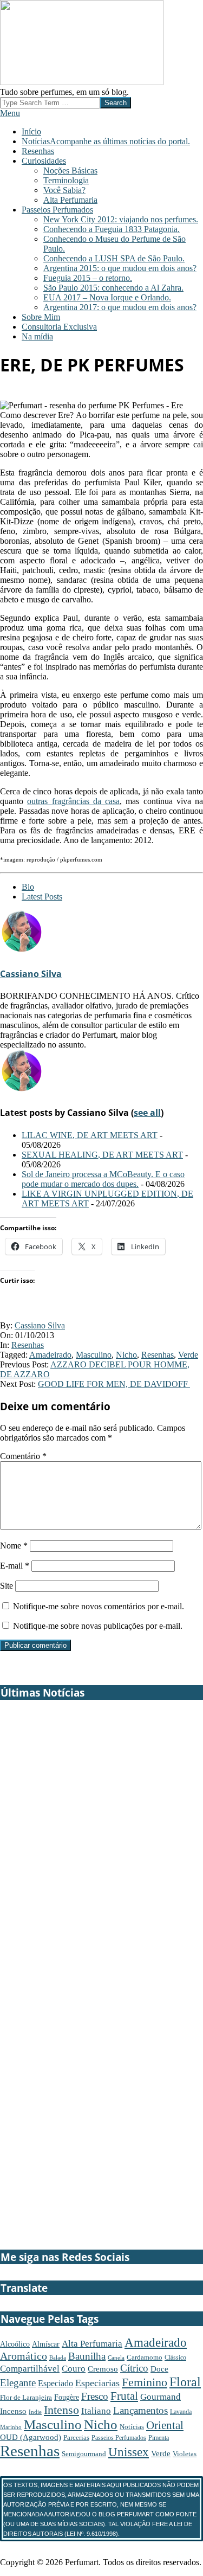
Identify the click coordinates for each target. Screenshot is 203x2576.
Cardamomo (145, 2357)
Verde (188, 1355)
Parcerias (76, 2437)
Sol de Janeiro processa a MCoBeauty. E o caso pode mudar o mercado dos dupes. (103, 1179)
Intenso (61, 2410)
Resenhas (28, 1345)
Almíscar (46, 2344)
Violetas (185, 2454)
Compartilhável (30, 2369)
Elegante (18, 2383)
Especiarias (97, 2383)
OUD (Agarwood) (31, 2437)
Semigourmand (84, 2454)
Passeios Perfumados (119, 2438)
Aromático (24, 2356)
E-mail (15, 1566)
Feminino (145, 2382)
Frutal (124, 2396)
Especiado (55, 2384)
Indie (35, 2412)
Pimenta (159, 2438)
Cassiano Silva (31, 974)
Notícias (132, 2427)
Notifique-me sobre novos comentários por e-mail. (99, 1606)
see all (147, 1113)
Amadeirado (50, 1355)
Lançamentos (140, 2410)
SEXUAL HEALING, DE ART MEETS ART (102, 1155)
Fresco (95, 2396)
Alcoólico (15, 2344)
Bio (28, 887)
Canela (116, 2358)
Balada (58, 2357)
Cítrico (134, 2368)
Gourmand (161, 2397)
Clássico (175, 2357)
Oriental (165, 2425)
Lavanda (181, 2412)
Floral (185, 2382)
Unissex (129, 2452)
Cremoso (103, 2369)
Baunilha (87, 2356)
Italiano (96, 2411)
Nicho (126, 1355)
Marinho (11, 2427)
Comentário (23, 1456)
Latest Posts (42, 897)
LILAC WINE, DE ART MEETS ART (90, 1135)
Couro (74, 2369)
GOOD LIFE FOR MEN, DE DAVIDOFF (114, 1384)
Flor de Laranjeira (26, 2397)
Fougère (67, 2397)
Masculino (94, 1355)
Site (6, 1586)
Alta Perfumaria (92, 2344)
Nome (14, 1546)
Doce (159, 2369)
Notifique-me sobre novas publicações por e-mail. (98, 1626)
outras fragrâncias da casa (73, 801)
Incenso (13, 2411)
